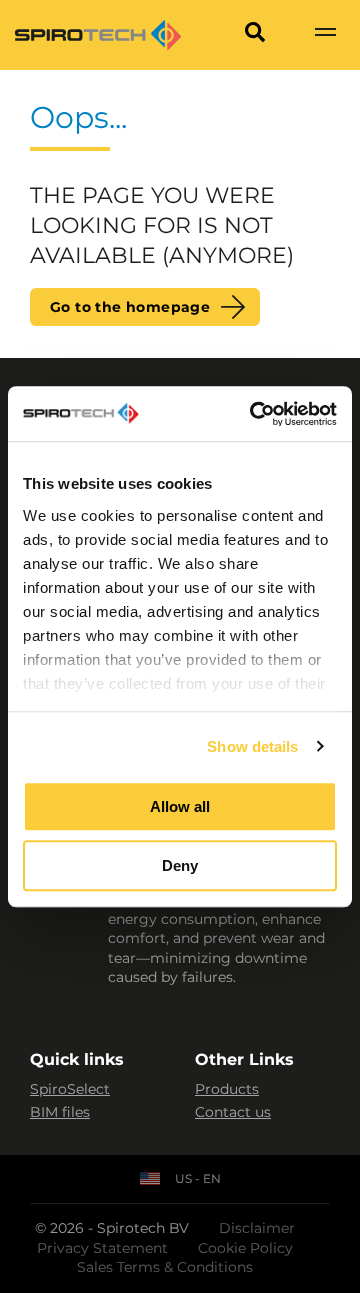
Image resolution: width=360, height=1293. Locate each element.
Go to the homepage (130, 307)
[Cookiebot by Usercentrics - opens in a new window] (254, 414)
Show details (252, 746)
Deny (180, 865)
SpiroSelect (70, 1089)
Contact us (233, 1112)
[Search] (255, 35)
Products (227, 1089)
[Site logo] (98, 35)
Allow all (180, 806)
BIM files (60, 1112)
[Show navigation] (325, 35)
